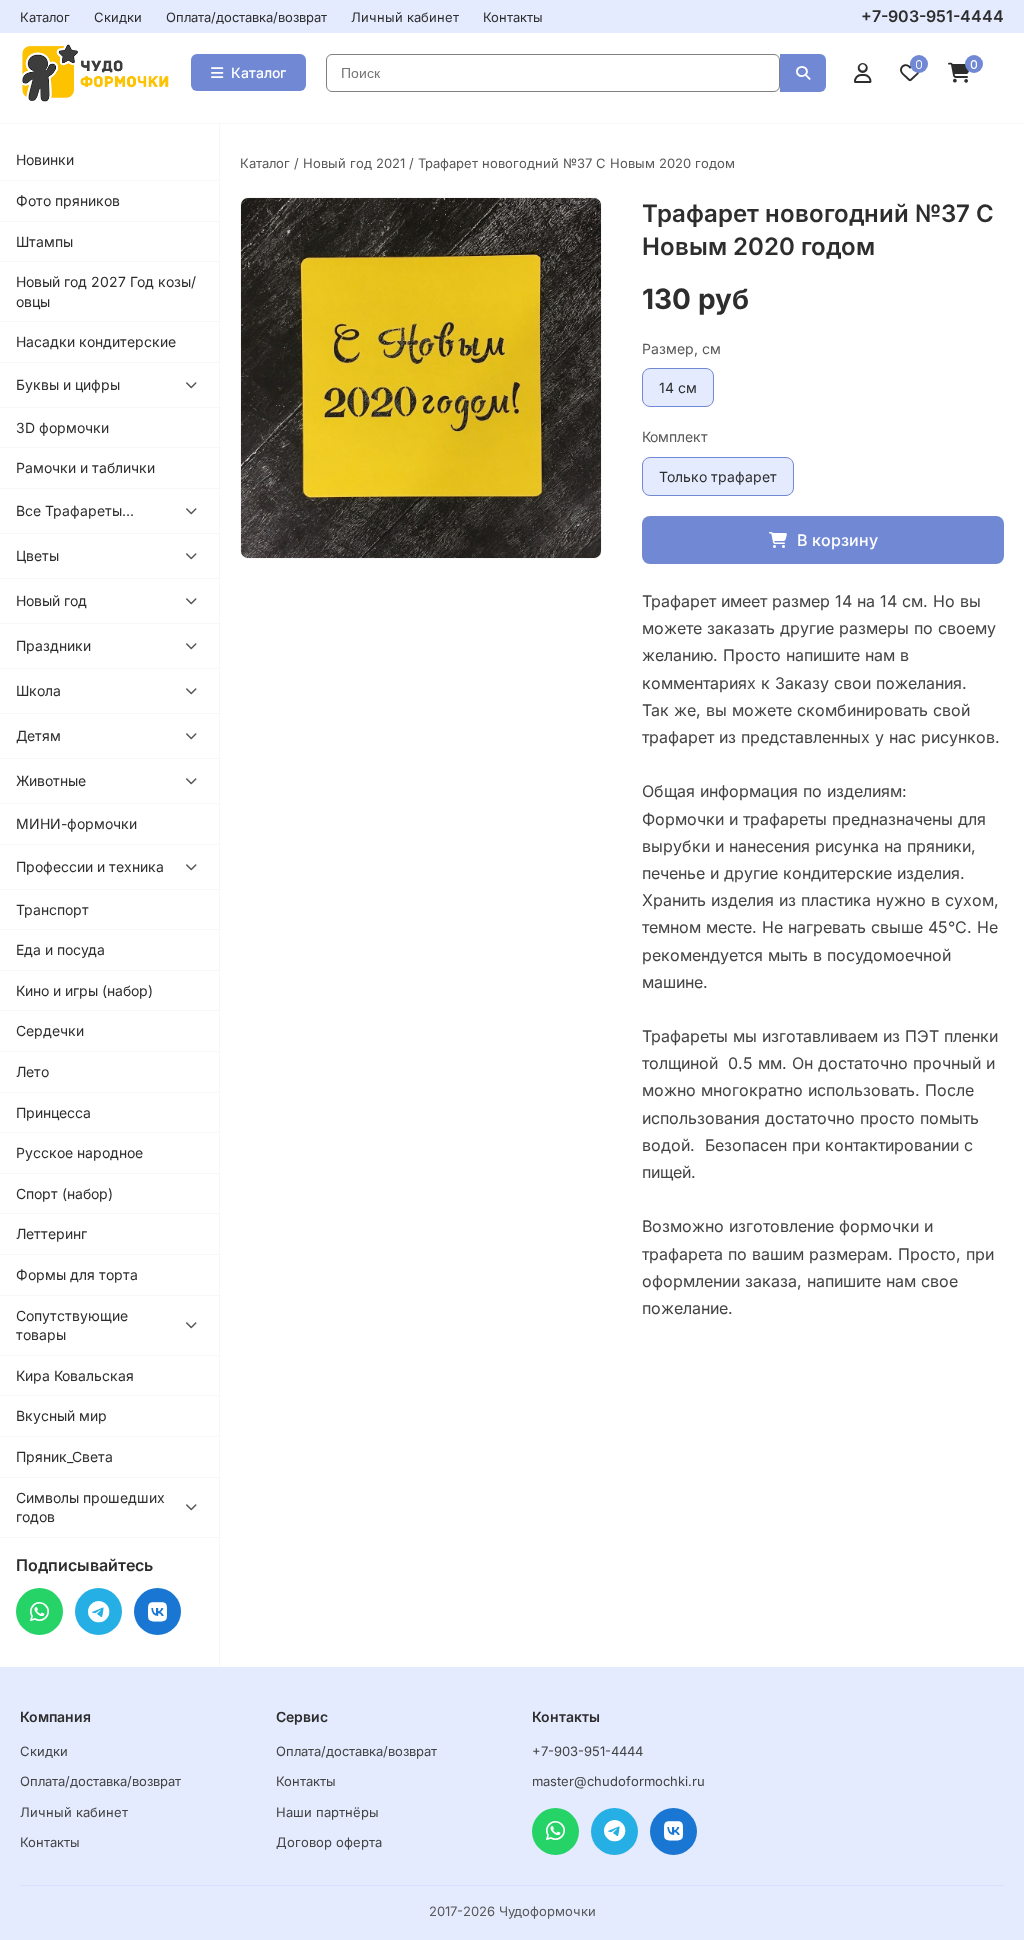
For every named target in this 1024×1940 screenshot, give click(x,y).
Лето (32, 1071)
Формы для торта (77, 1274)
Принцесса (53, 1112)
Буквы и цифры (68, 384)
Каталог (45, 17)
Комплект (675, 436)
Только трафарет (718, 476)
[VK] (157, 1611)
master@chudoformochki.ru (618, 1781)
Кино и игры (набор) (84, 990)
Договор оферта (329, 1842)
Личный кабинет (405, 17)
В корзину (837, 540)
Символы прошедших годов (90, 1507)
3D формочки (62, 427)
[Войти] (863, 73)
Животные (51, 780)
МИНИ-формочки (76, 823)
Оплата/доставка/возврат (246, 17)
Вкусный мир (61, 1415)
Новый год (51, 600)
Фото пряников (68, 200)
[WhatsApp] (39, 1611)
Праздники (53, 645)
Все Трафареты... (75, 510)
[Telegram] (98, 1611)
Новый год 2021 (354, 163)
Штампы (44, 241)
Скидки (118, 17)
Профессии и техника (90, 866)
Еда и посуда (60, 949)
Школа (38, 690)
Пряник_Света (64, 1456)
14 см (678, 387)
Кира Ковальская (75, 1375)
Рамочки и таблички (85, 467)
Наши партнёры (327, 1812)
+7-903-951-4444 (932, 16)
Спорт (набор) (64, 1193)
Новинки (45, 159)
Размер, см (681, 348)
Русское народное (79, 1152)
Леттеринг (51, 1233)
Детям (38, 735)
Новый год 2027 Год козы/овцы (106, 291)
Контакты (513, 17)
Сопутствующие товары (72, 1325)
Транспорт (52, 909)
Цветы (37, 555)
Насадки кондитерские (96, 341)
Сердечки (50, 1030)
